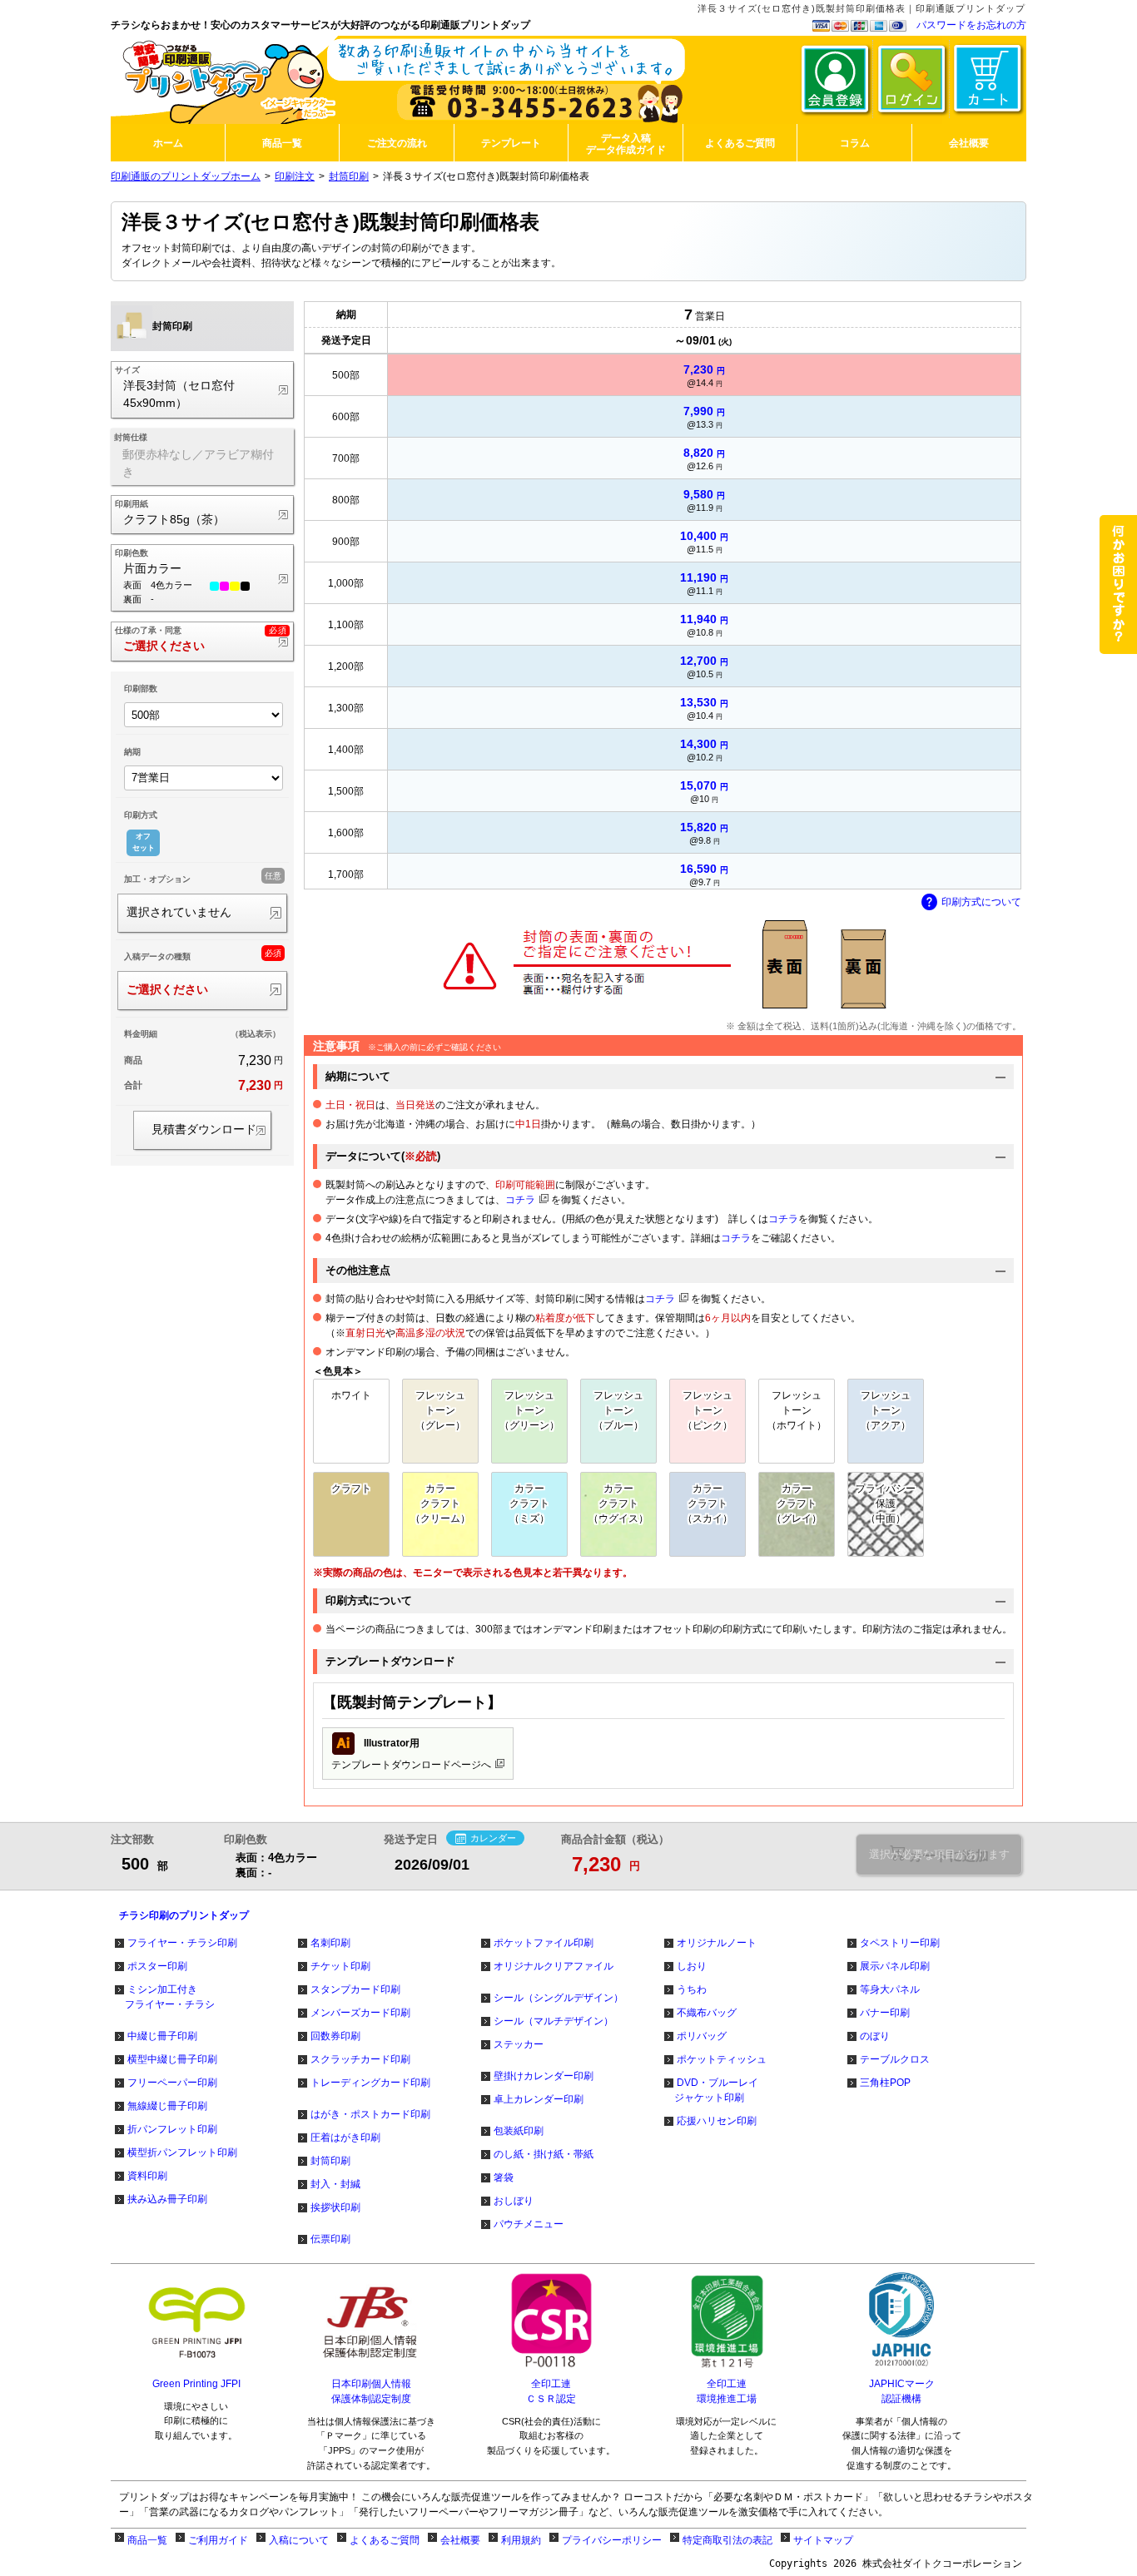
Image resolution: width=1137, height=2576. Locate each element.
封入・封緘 (335, 2184)
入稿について (299, 2540)
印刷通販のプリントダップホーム (186, 176)
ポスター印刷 (157, 1966)
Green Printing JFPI (196, 2384)
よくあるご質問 (385, 2540)
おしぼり (514, 2201)
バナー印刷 (885, 2013)
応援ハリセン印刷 (717, 2121)
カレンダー (493, 1838)
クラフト (351, 1489)
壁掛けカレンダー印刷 (544, 2076)
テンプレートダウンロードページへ (411, 1753)
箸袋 (504, 2177)
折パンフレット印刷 (172, 2129)
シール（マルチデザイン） (554, 2021)
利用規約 (521, 2540)
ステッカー (519, 2044)
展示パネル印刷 (895, 1966)
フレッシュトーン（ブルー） (618, 1410)
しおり (692, 1966)
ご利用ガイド (218, 2540)
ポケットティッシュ (722, 2059)
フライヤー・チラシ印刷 (182, 1943)
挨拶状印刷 (335, 2207)
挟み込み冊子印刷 (167, 2199)
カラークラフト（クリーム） (440, 1503)
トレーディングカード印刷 (370, 2083)
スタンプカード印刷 (355, 1989)
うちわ (692, 1989)
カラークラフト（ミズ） (529, 1503)
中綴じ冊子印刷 (162, 2036)
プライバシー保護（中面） (886, 1503)
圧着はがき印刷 (345, 2138)
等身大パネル (890, 1989)
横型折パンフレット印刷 (182, 2152)
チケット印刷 (340, 1966)
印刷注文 (295, 176)
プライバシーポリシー (612, 2540)
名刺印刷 (330, 1943)
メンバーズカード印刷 (360, 2013)
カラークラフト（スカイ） (708, 1503)
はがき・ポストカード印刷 (370, 2114)
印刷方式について (981, 902)
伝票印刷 (330, 2239)
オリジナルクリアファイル (554, 1966)
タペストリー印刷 (900, 1943)
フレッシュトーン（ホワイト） (797, 1410)
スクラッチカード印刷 (360, 2059)
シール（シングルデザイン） (559, 1998)
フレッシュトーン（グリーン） (529, 1410)
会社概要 (460, 2540)
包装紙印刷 (519, 2131)
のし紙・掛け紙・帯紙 (544, 2154)
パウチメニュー (529, 2224)
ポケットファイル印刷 (544, 1943)
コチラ (520, 1200)
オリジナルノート (717, 1943)
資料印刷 (147, 2176)
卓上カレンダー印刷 (539, 2099)
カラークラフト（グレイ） (797, 1503)
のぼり (875, 2036)
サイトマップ (823, 2540)
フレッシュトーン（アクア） (886, 1410)
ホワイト (351, 1395)
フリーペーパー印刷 (172, 2083)
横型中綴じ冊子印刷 (172, 2059)
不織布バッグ (707, 2013)
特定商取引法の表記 (727, 2540)
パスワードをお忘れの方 (971, 25)
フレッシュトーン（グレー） (440, 1410)
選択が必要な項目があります (939, 1854)
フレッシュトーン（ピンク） (708, 1410)
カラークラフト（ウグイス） (618, 1503)
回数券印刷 (335, 2036)
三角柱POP (885, 2083)
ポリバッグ (702, 2036)
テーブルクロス (895, 2059)
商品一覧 (147, 2540)
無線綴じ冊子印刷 (167, 2106)
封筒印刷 (349, 176)
